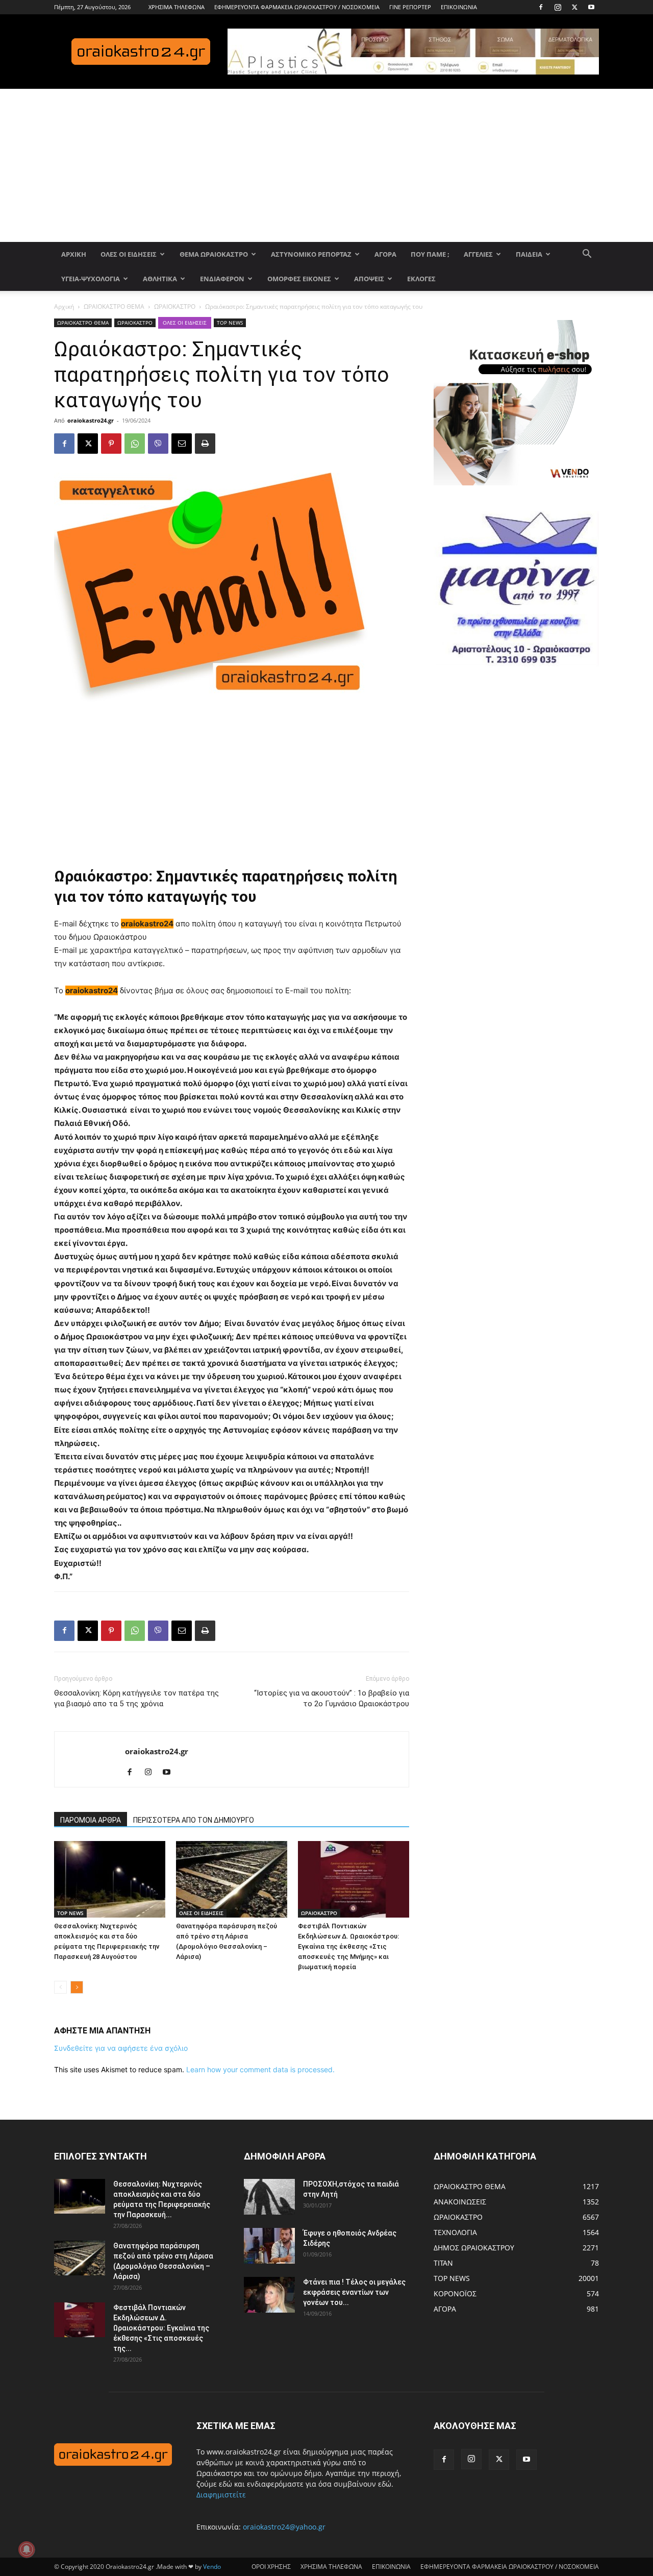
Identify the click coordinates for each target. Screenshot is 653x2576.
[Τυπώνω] (205, 444)
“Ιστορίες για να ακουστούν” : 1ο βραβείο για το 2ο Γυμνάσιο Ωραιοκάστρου (332, 1698)
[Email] (182, 444)
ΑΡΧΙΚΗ (74, 254)
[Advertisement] (326, 165)
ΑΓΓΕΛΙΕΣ (478, 254)
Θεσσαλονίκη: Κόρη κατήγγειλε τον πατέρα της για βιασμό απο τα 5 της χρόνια (136, 1698)
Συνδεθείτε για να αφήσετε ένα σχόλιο (121, 2048)
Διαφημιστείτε (221, 2495)
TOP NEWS (230, 323)
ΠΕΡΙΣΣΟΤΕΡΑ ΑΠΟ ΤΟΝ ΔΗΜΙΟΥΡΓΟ (194, 1820)
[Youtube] (591, 7)
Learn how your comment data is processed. (260, 2069)
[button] (587, 255)
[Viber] (158, 444)
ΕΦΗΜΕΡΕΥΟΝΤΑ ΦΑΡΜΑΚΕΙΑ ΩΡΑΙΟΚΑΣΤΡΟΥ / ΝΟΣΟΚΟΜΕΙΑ (297, 7)
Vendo (212, 2567)
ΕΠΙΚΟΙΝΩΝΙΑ (459, 7)
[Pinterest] (111, 444)
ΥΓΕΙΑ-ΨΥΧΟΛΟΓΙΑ (91, 279)
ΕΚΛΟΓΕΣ (421, 279)
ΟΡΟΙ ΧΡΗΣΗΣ (271, 2567)
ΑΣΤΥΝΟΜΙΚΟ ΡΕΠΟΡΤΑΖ (311, 254)
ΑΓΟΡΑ (385, 254)
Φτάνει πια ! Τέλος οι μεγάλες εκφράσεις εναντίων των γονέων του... (354, 2292)
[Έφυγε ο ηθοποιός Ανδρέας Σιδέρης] (269, 2246)
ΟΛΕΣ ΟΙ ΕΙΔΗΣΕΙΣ (129, 254)
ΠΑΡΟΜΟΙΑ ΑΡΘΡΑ (91, 1820)
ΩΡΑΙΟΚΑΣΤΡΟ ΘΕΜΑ (114, 306)
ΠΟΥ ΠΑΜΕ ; (430, 254)
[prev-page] (60, 1987)
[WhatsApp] (135, 444)
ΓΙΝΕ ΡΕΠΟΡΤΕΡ (410, 7)
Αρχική (64, 306)
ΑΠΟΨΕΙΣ (369, 279)
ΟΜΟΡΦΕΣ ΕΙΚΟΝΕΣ (299, 279)
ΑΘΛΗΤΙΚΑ (160, 279)
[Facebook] (541, 7)
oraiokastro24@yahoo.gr (284, 2527)
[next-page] (77, 1987)
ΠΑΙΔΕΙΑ (529, 254)
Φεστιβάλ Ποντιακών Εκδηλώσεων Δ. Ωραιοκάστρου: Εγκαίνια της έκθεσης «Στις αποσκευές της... (161, 2328)
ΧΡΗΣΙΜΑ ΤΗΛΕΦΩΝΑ (177, 7)
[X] (574, 7)
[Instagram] (558, 7)
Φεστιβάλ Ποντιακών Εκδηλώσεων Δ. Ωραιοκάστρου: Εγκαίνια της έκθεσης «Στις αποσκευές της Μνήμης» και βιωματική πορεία (348, 1946)
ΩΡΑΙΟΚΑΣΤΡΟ (175, 306)
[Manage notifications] (27, 2549)
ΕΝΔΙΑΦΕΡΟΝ (222, 279)
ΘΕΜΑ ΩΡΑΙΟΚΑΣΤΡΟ (214, 254)
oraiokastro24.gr (91, 420)
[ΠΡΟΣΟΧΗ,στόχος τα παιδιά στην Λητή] (269, 2197)
